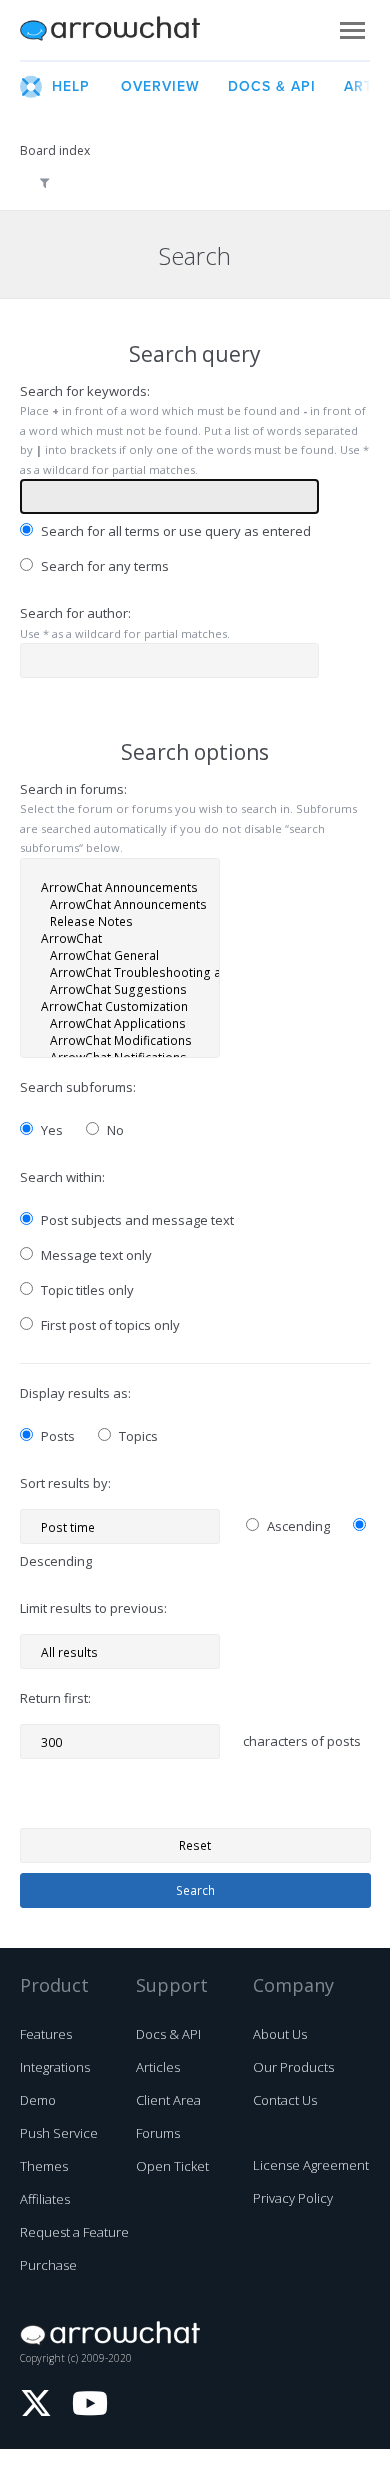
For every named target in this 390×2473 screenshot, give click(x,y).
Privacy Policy (293, 2198)
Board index (55, 150)
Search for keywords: (85, 391)
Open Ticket (172, 2166)
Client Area (168, 2100)
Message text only (95, 1255)
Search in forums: (73, 789)
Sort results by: (65, 1483)
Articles (158, 2067)
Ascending (297, 1526)
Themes (44, 2166)
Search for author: (75, 613)
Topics (137, 1436)
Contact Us (285, 2100)
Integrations (55, 2067)
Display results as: (75, 1393)
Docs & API (168, 2034)
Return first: (55, 1698)
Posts (56, 1436)
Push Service (59, 2133)
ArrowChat (123, 30)
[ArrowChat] (120, 938)
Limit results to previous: (93, 1608)
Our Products (293, 2067)
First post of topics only (109, 1325)
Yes (50, 1130)
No (114, 1130)
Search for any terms (103, 566)
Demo (38, 2100)
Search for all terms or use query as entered (174, 531)
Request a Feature (74, 2232)
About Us (280, 2034)
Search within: (62, 1177)
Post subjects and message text (136, 1220)
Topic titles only (86, 1290)
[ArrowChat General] (120, 955)
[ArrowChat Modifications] (120, 1040)
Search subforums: (78, 1087)
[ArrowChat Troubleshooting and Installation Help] (120, 972)
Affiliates (45, 2199)
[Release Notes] (120, 921)
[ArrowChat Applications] (120, 1023)
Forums (158, 2133)
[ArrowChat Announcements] (120, 887)
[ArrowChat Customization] (120, 1006)
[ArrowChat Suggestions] (120, 989)
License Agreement (311, 2165)
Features (46, 2034)
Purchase (48, 2265)
